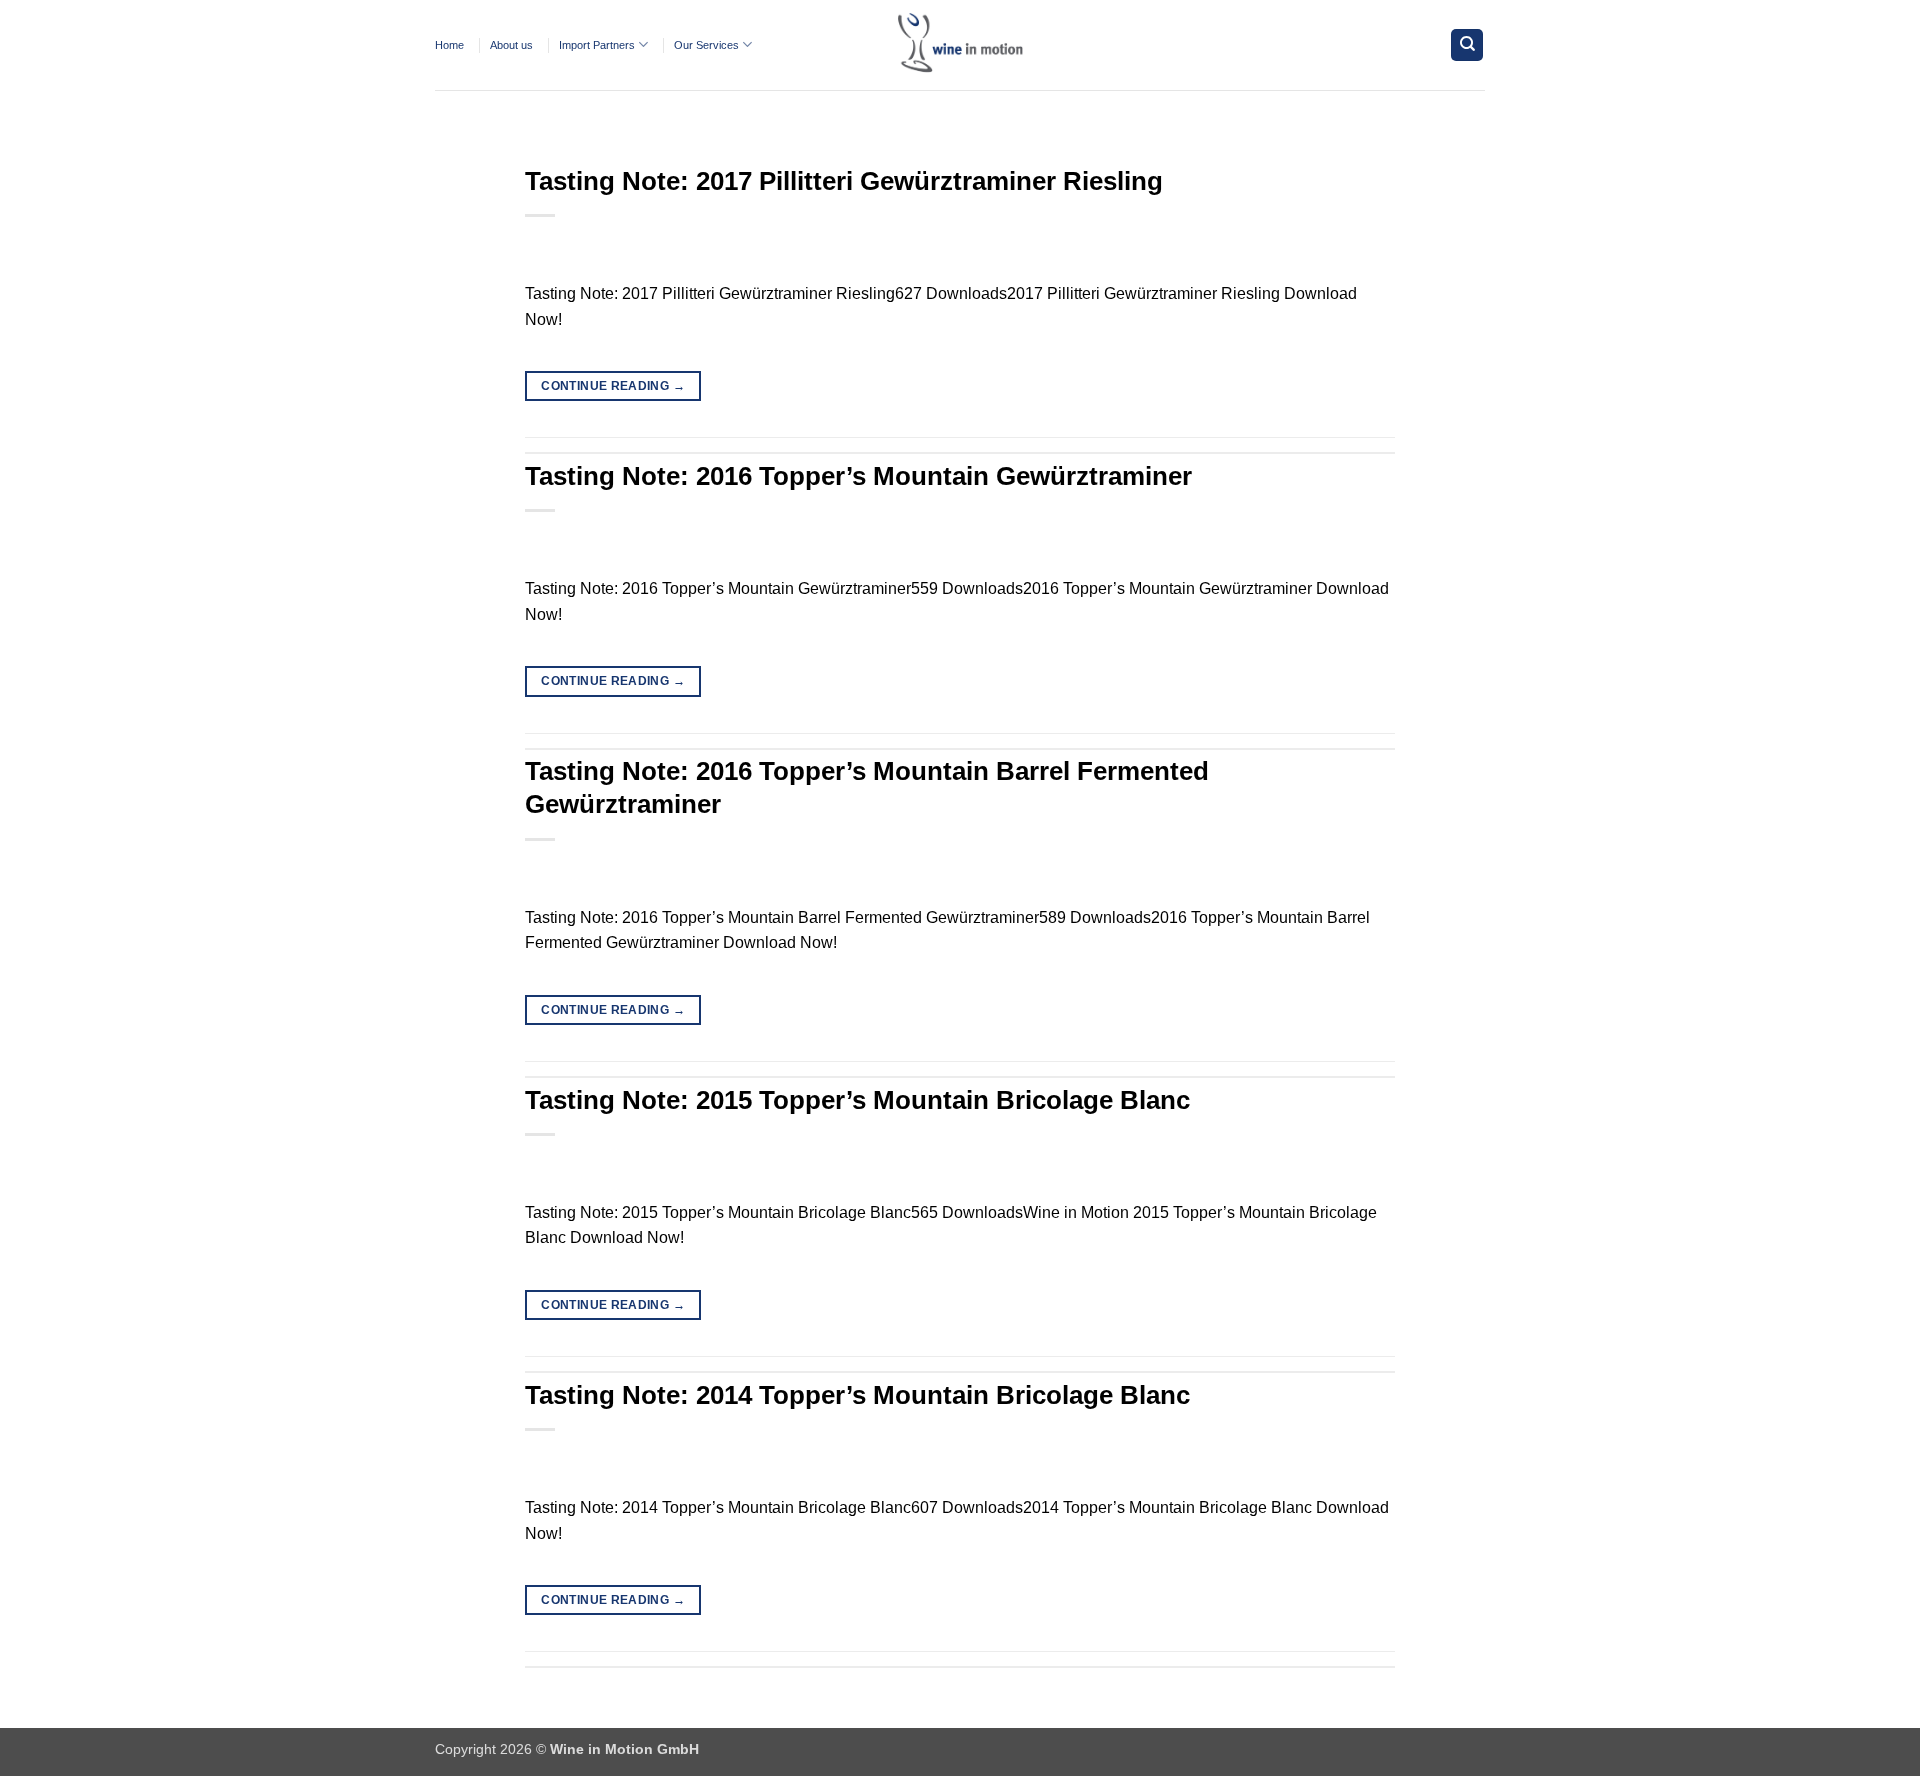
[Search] (1467, 45)
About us (511, 45)
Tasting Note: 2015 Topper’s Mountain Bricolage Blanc (857, 1100)
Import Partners (597, 45)
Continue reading (613, 386)
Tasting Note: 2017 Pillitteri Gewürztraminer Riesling (844, 181)
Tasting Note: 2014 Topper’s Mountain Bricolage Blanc (857, 1395)
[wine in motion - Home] (960, 45)
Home (449, 45)
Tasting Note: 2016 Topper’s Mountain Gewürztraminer (858, 476)
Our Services (706, 45)
